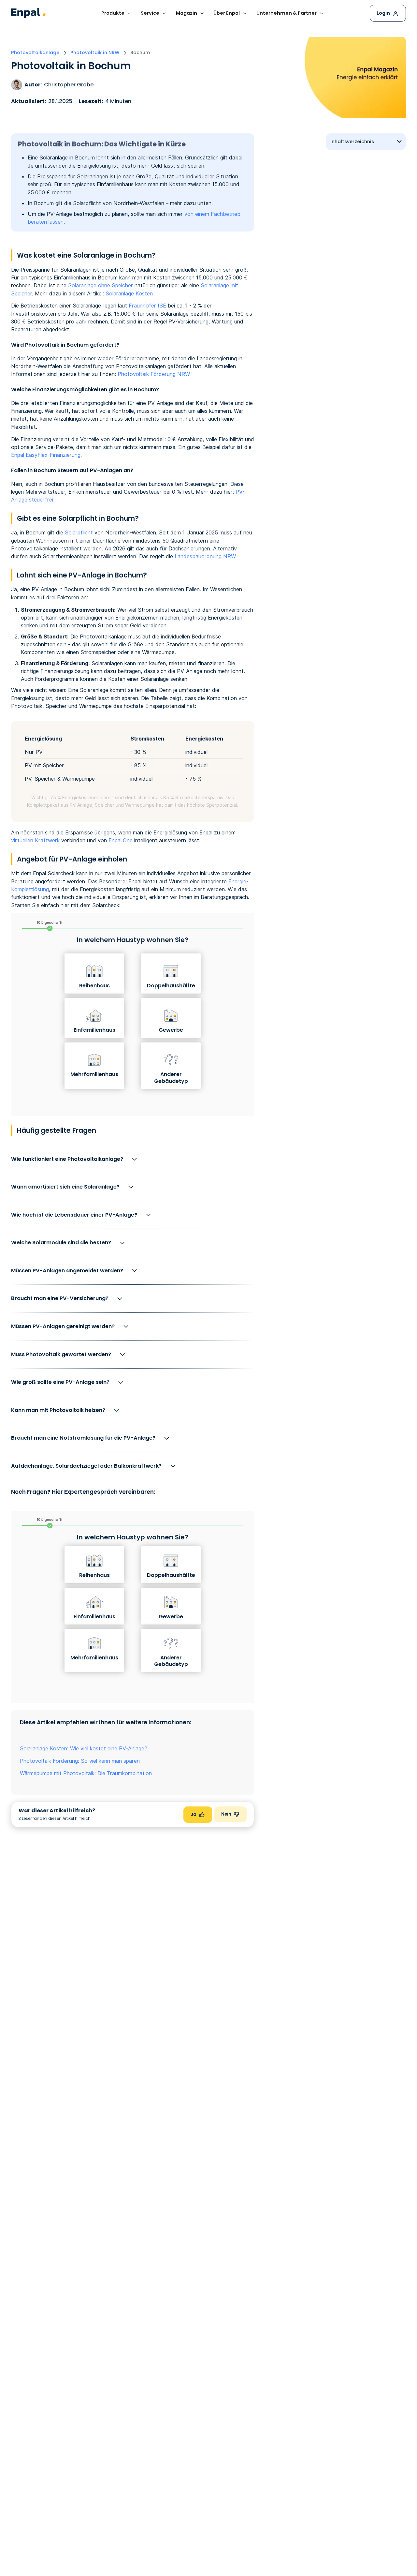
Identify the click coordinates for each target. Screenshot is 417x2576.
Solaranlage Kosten (129, 293)
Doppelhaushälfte (171, 986)
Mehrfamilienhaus (94, 1074)
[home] (28, 13)
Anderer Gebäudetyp (171, 1078)
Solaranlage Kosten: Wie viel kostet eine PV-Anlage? (84, 1748)
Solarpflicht (79, 532)
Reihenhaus (94, 986)
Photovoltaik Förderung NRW (154, 374)
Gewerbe (171, 1030)
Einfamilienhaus (94, 1030)
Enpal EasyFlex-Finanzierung (46, 455)
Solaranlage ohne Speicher (101, 285)
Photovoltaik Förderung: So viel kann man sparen (80, 1761)
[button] (116, 14)
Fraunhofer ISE (147, 306)
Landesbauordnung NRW (205, 556)
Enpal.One (121, 840)
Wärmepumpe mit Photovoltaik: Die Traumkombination (86, 1773)
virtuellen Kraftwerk (35, 840)
